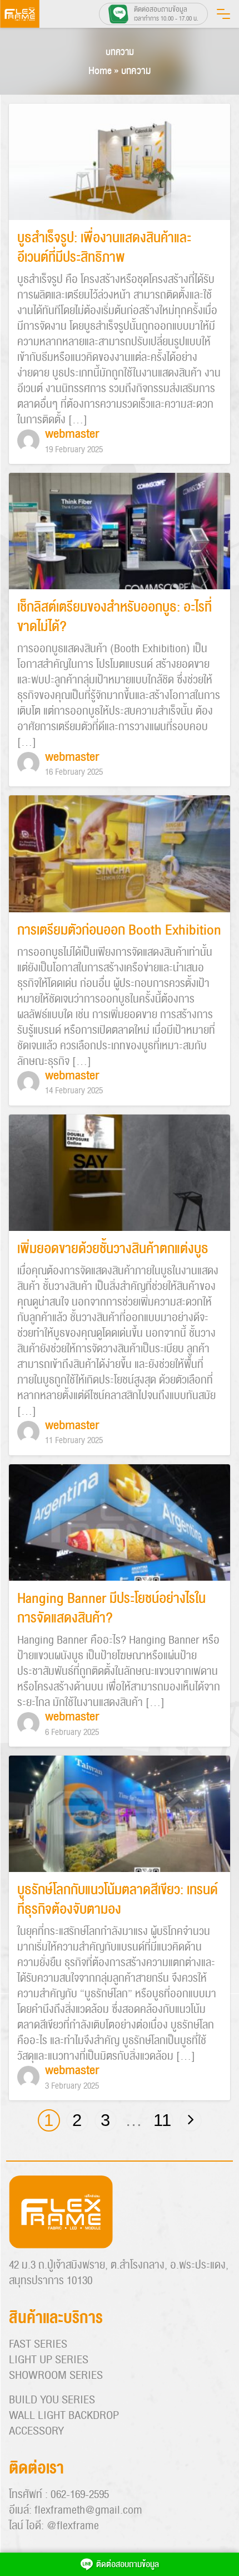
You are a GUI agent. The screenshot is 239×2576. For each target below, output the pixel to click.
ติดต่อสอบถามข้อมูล (128, 2564)
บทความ (120, 52)
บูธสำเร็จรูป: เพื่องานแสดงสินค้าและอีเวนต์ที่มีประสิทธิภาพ (104, 248)
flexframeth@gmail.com (88, 2510)
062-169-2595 (80, 2495)
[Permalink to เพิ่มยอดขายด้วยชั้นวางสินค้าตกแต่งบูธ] (120, 1173)
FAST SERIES (38, 2344)
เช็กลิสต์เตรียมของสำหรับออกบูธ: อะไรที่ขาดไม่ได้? (114, 617)
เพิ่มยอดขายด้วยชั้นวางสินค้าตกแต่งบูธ (113, 1249)
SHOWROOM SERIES (56, 2375)
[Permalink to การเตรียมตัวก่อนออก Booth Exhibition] (120, 854)
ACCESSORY (36, 2431)
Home (100, 71)
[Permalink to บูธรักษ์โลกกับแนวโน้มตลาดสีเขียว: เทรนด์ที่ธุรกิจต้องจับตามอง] (120, 1815)
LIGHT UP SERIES (49, 2360)
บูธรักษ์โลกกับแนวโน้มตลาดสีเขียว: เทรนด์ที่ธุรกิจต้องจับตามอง (118, 1900)
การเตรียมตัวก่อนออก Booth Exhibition (119, 930)
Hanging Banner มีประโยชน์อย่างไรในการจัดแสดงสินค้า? (111, 1609)
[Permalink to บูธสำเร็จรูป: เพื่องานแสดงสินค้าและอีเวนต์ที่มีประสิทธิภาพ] (120, 163)
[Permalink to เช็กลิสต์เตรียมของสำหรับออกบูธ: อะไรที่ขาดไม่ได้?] (120, 532)
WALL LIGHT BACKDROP (64, 2416)
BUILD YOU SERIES (52, 2400)
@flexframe (73, 2526)
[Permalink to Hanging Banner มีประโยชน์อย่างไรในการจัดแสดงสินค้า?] (120, 1523)
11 (162, 2120)
